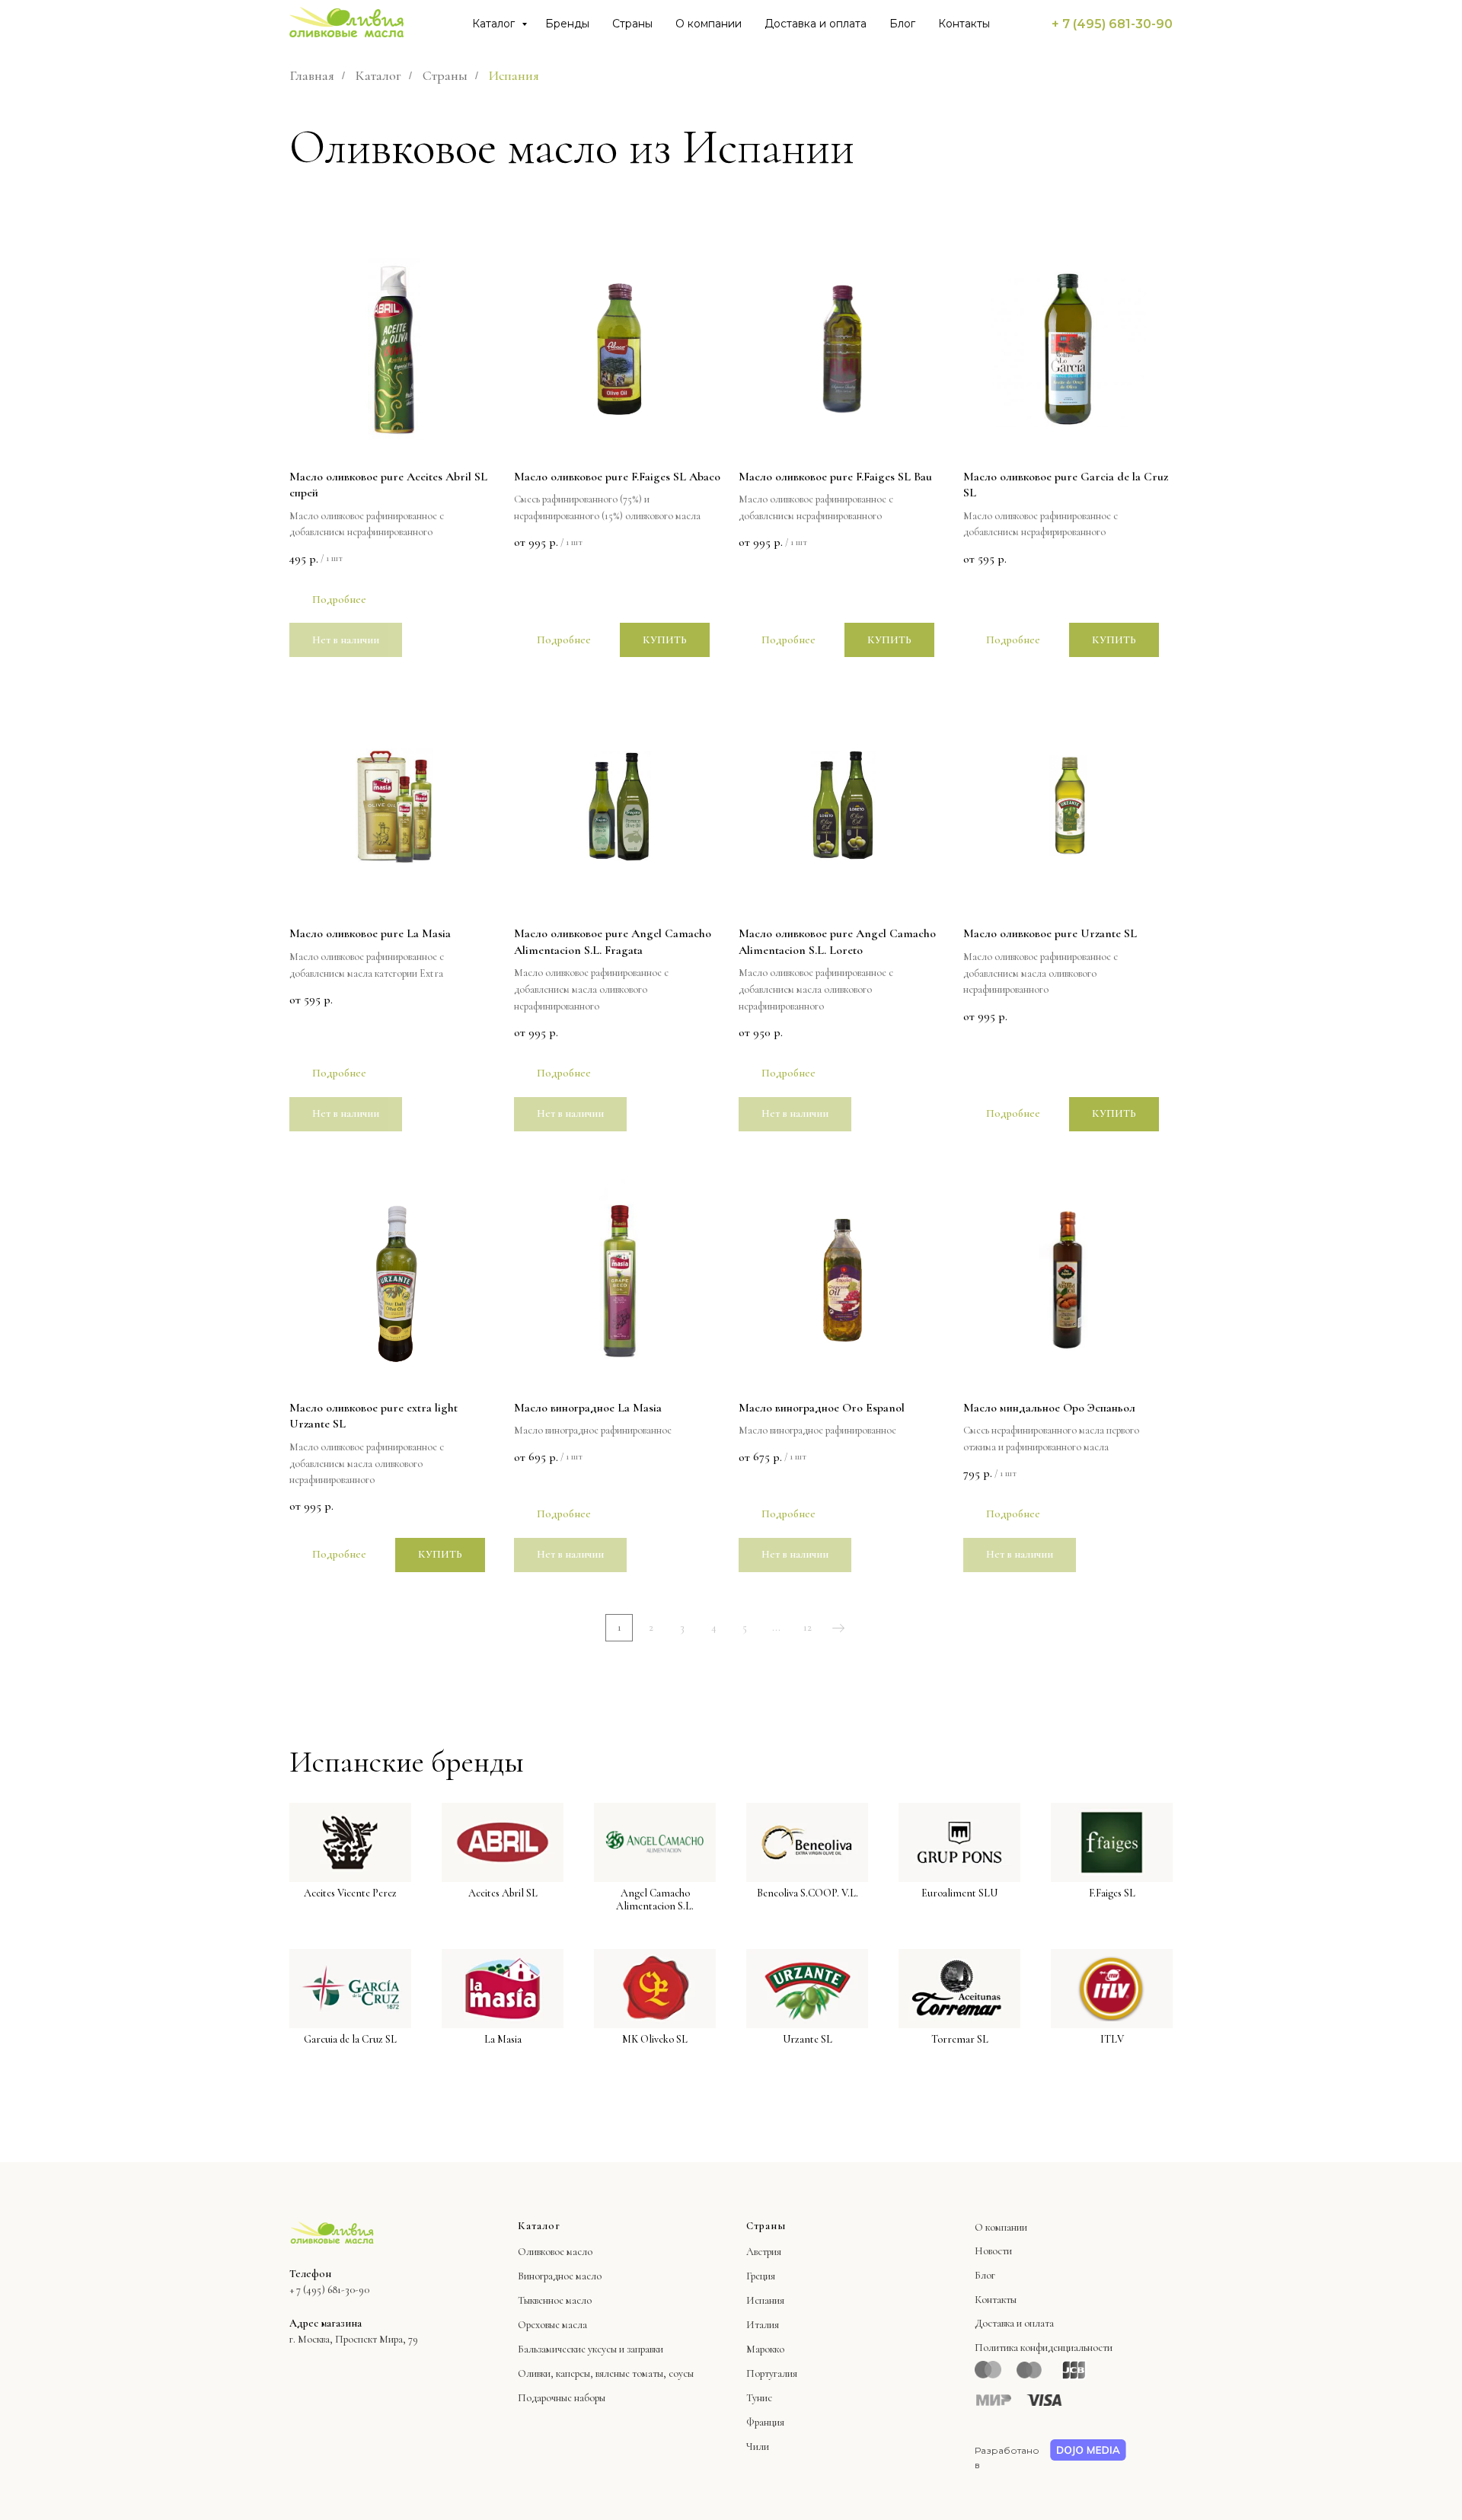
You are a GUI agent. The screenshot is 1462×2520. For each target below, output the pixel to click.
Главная (312, 76)
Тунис (759, 2398)
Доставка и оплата (816, 24)
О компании (709, 24)
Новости (993, 2251)
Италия (763, 2325)
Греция (761, 2276)
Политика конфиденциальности (1044, 2348)
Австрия (764, 2252)
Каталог (495, 24)
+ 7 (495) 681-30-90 (1112, 24)
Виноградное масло (560, 2276)
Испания (765, 2300)
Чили (758, 2447)
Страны (632, 24)
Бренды (567, 24)
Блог (902, 24)
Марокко (765, 2349)
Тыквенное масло (555, 2300)
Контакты (964, 24)
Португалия (772, 2373)
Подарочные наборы (562, 2398)
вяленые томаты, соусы (645, 2373)
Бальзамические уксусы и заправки (591, 2349)
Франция (765, 2422)
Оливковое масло (555, 2252)
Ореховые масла (552, 2325)
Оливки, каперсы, (555, 2373)
